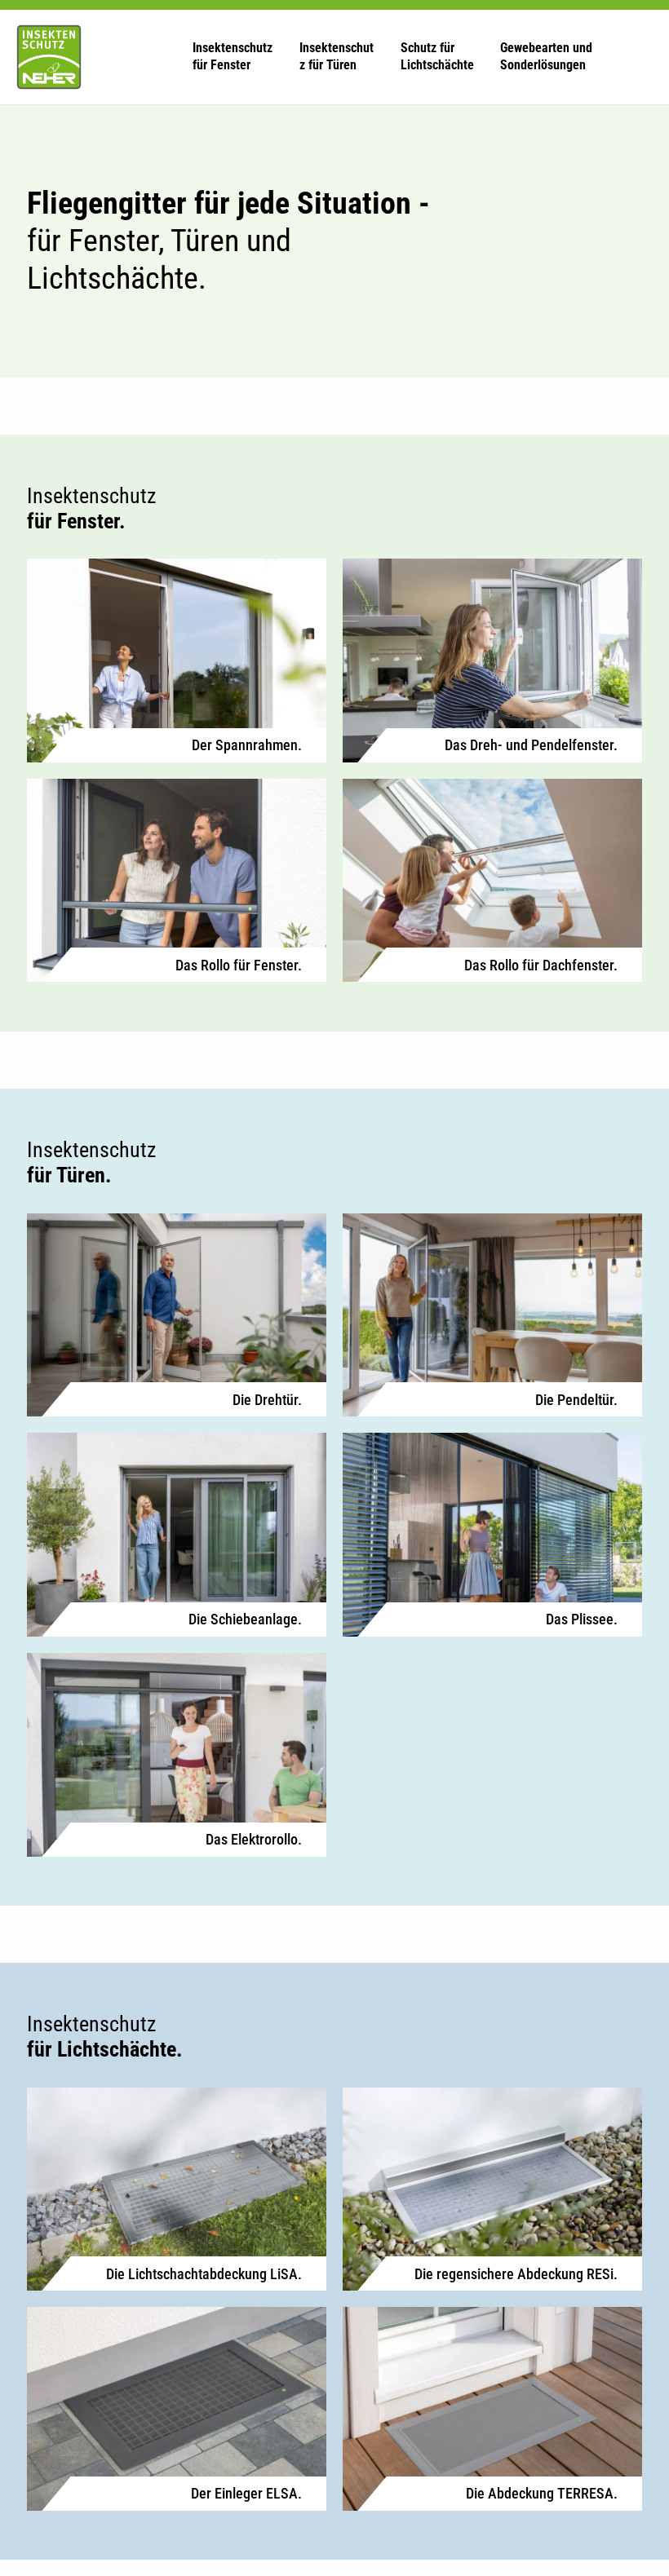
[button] (233, 57)
